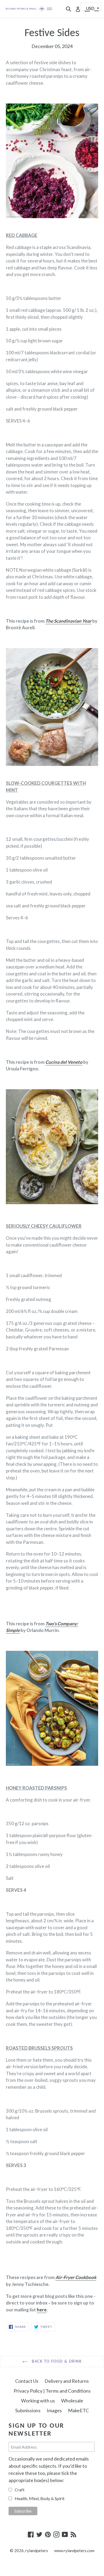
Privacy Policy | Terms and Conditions (52, 2391)
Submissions (28, 2410)
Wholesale (72, 2401)
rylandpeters (37, 2551)
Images (54, 2410)
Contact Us (27, 2381)
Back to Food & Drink (56, 2362)
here (42, 2310)
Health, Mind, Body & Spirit (40, 2498)
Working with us (38, 2401)
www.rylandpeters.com (74, 2551)
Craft (20, 2490)
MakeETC (78, 2410)
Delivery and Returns (67, 2381)
